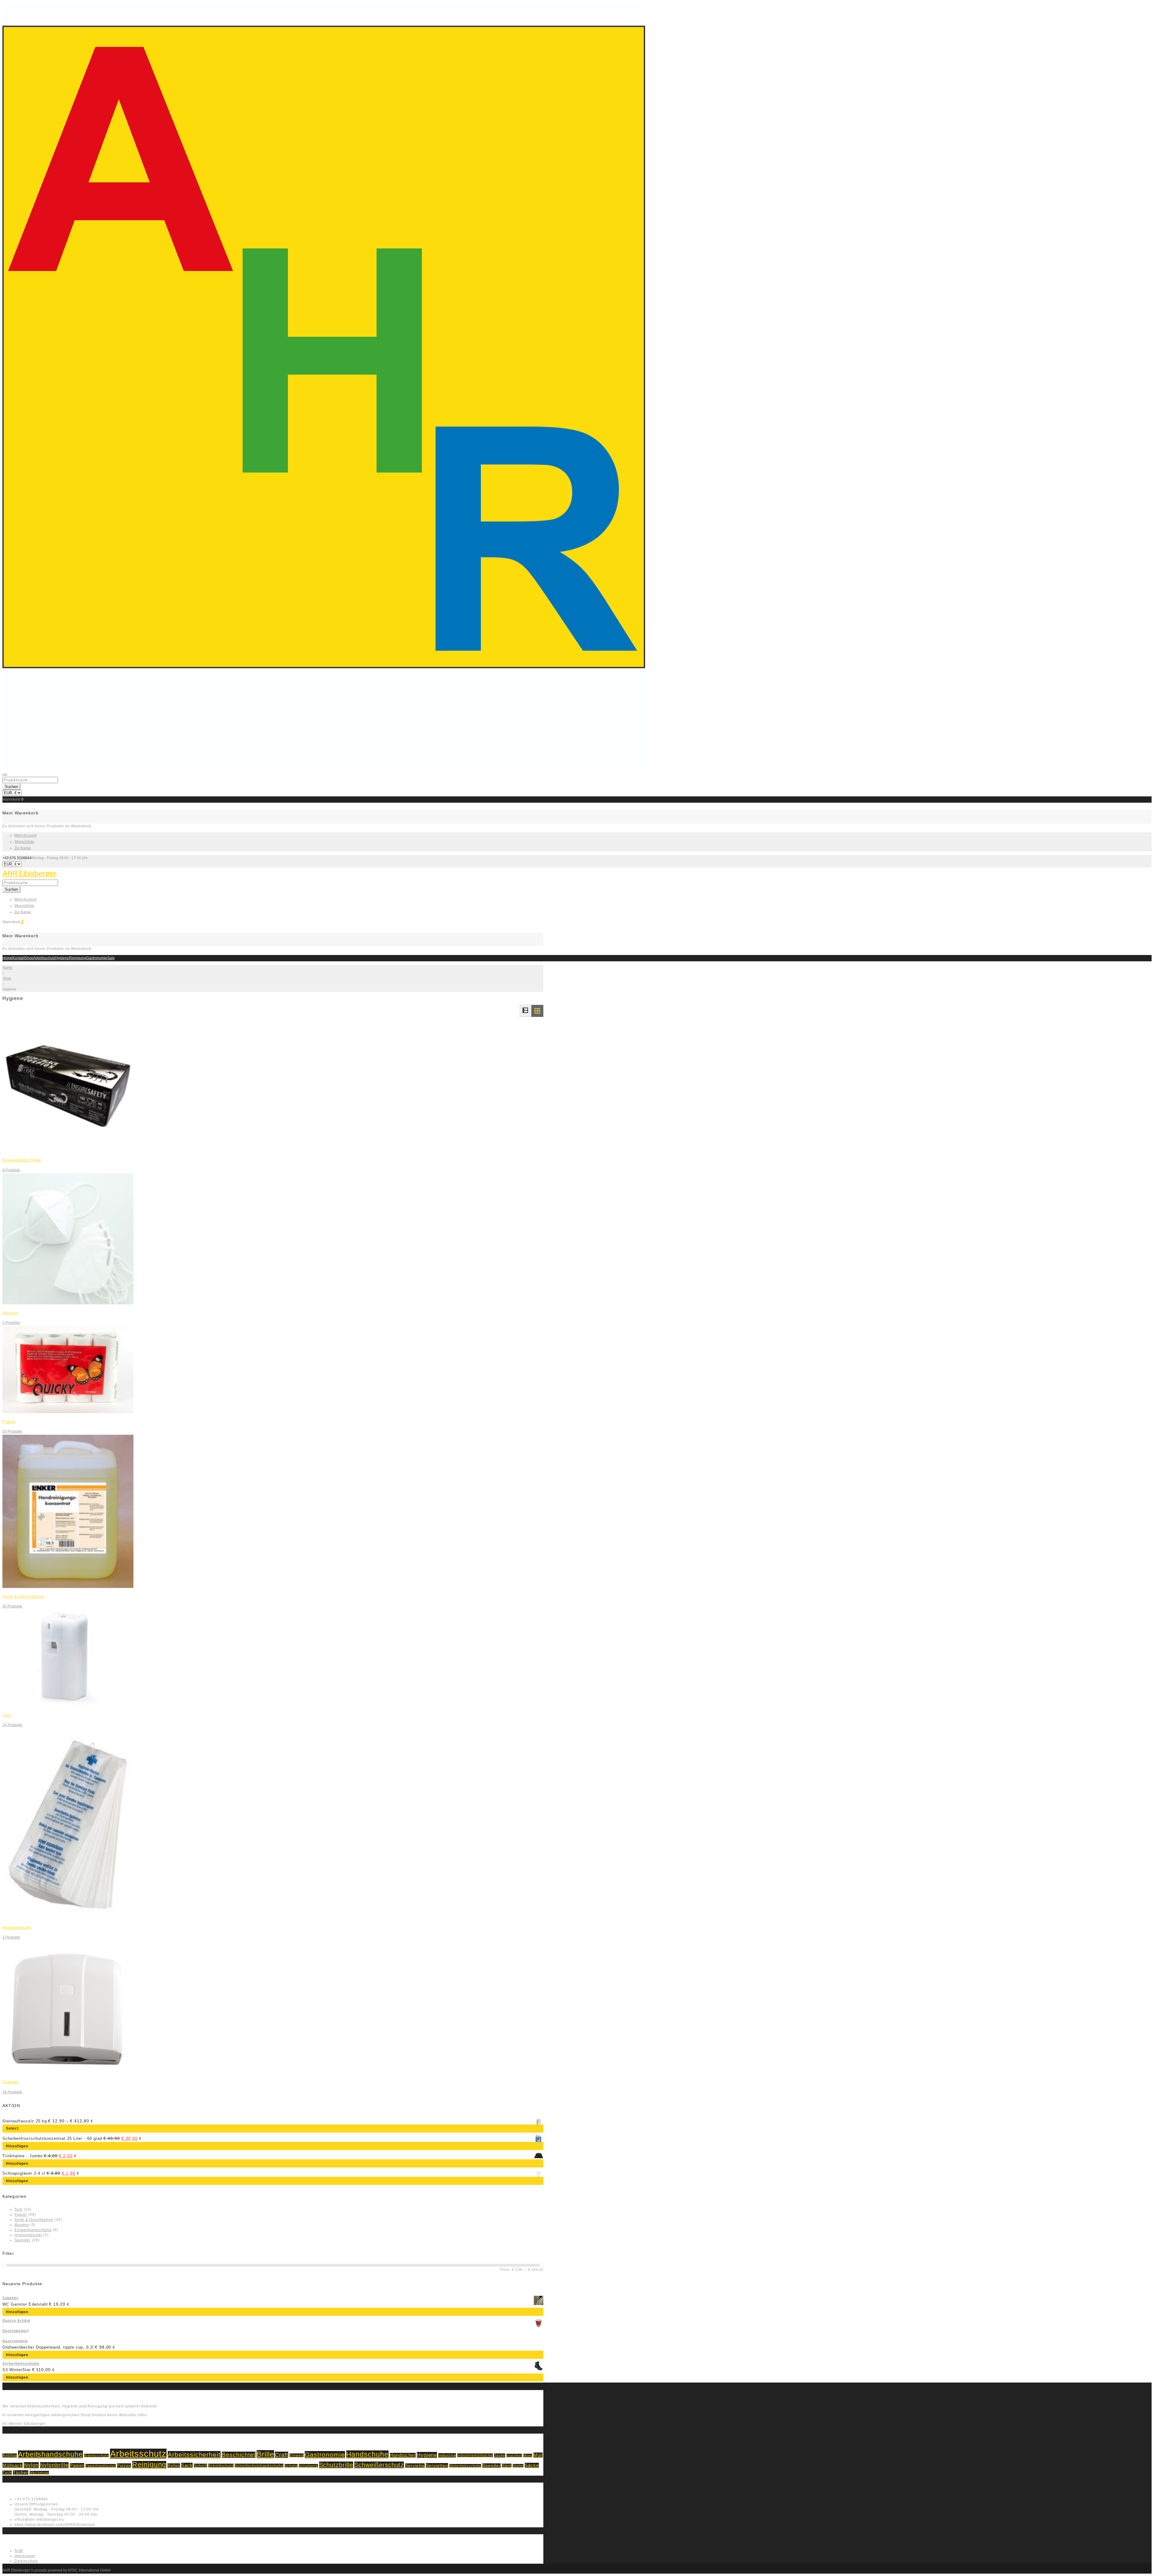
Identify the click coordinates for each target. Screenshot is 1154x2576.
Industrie (447, 2455)
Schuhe (291, 2466)
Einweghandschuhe (22, 1160)
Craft (282, 2455)
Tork (7, 1715)
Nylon (31, 2465)
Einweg (296, 2455)
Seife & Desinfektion (23, 1597)
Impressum (25, 2556)
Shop (29, 958)
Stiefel (518, 2466)
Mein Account (25, 835)
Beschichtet (239, 2455)
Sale (111, 958)
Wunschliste (24, 842)
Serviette (415, 2466)
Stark (507, 2466)
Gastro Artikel (16, 2321)
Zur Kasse (23, 848)
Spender (11, 2082)
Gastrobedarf (16, 2331)
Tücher (21, 2473)
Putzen (124, 2466)
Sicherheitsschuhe (21, 2364)
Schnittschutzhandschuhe (259, 2466)
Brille (265, 2454)
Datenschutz (26, 2561)
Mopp (528, 2456)
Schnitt (200, 2466)
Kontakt (18, 958)
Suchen (11, 787)
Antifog (10, 2456)
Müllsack (12, 2465)
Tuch (7, 2473)
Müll (538, 2455)
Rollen (174, 2466)
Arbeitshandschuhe (50, 2454)
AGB (19, 2551)
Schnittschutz (221, 2466)
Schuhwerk (308, 2466)
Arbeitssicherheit (194, 2455)
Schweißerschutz (379, 2465)
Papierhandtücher (101, 2466)
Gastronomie (97, 958)
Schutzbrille (336, 2465)
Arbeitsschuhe (96, 2456)
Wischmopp (39, 2473)
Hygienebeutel (17, 1928)
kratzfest (514, 2456)
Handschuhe (368, 2454)
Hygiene (62, 958)
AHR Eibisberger (29, 874)
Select (12, 2128)
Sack (187, 2465)
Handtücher (403, 2455)
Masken (10, 1313)
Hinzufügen (17, 2146)
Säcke (532, 2465)
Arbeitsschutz (44, 958)
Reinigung (78, 958)
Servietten (437, 2465)
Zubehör (11, 2298)
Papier (9, 1422)
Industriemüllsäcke (475, 2455)
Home (7, 958)
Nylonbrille (54, 2465)
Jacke (500, 2456)
